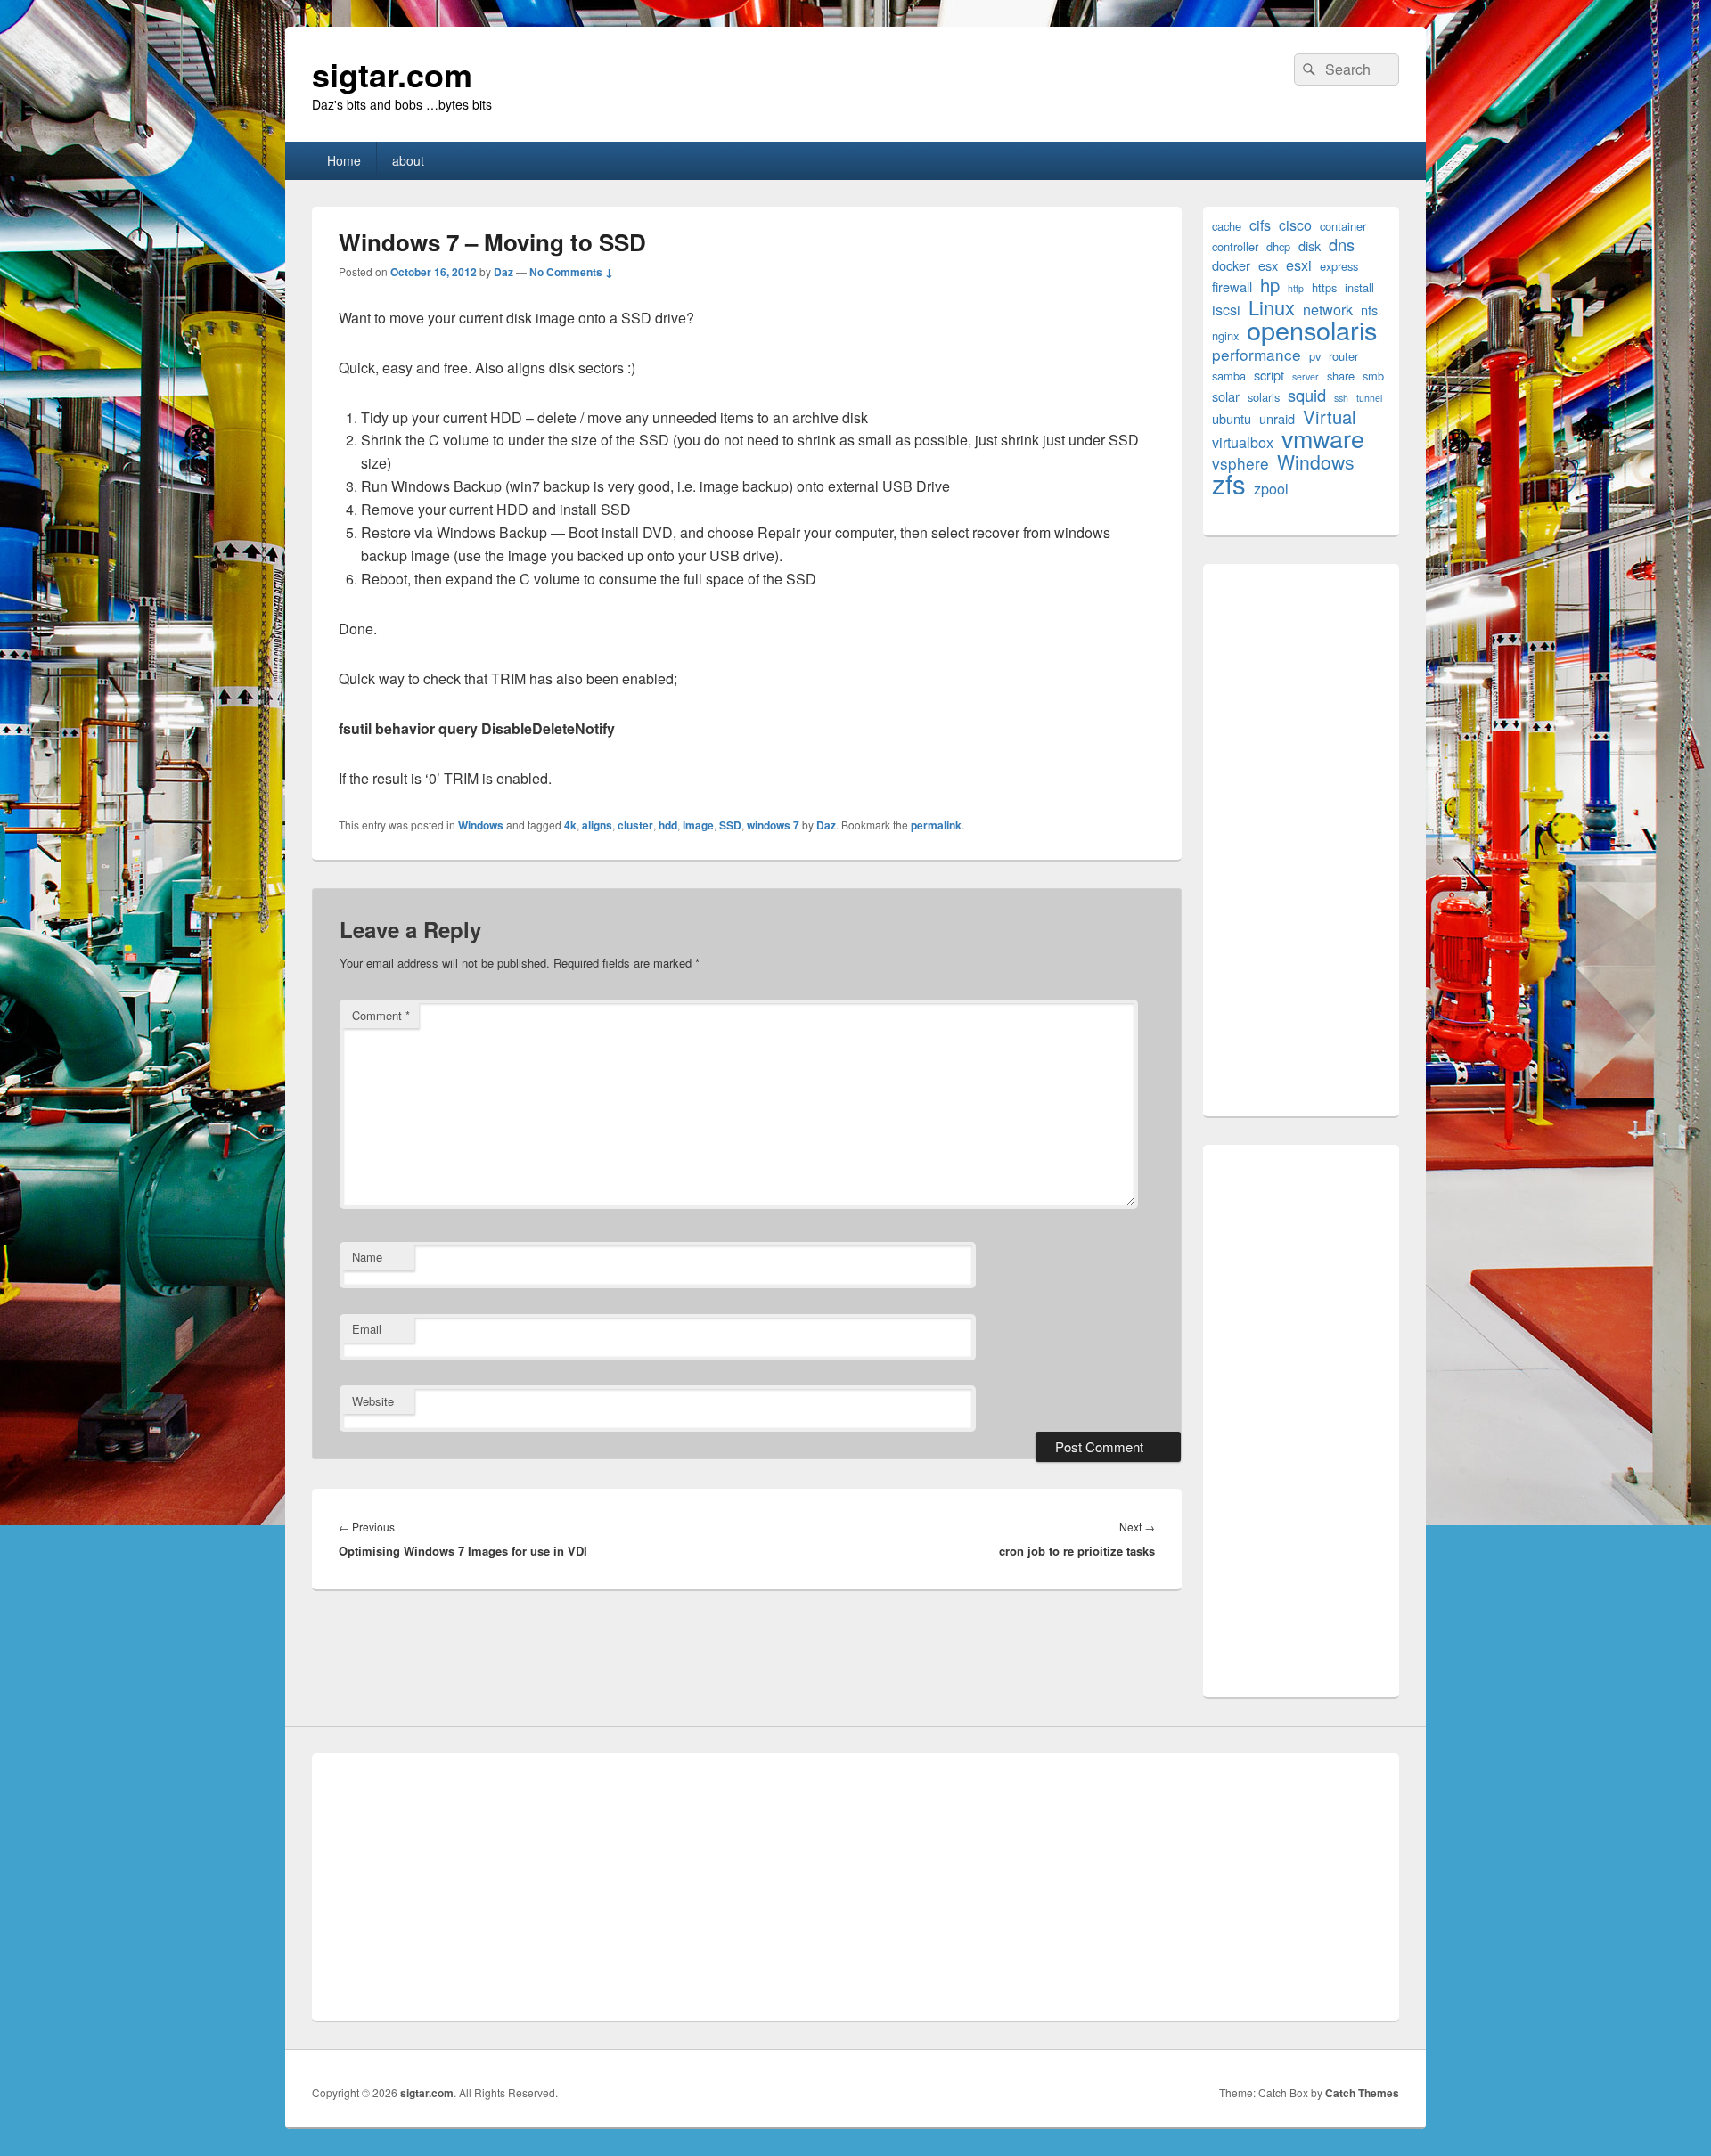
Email (367, 1329)
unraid (1277, 418)
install (1359, 287)
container (1343, 226)
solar (1226, 396)
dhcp (1278, 246)
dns (1342, 245)
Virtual (1330, 416)
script (1269, 375)
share (1341, 376)
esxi (1299, 265)
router (1343, 356)
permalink (936, 825)
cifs (1260, 225)
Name (367, 1257)
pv (1315, 356)
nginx (1225, 335)
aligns (597, 825)
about (408, 160)
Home (344, 160)
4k (570, 825)
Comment (381, 1015)
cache (1227, 226)
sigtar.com (392, 74)
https (1324, 287)
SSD (730, 825)
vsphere (1240, 463)
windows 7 (773, 825)
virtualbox (1243, 442)
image (698, 825)
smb (1373, 376)
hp (1270, 285)
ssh (1341, 398)
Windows (481, 825)
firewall (1232, 286)
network (1328, 310)
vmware (1323, 438)
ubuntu (1232, 418)
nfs (1369, 310)
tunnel (1369, 398)
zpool (1271, 489)
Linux (1272, 307)
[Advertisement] (1301, 840)
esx (1268, 265)
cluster (635, 825)
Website (373, 1401)
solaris (1264, 397)
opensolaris (1312, 329)
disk (1310, 245)
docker (1231, 265)
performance (1257, 354)
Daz (503, 272)
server (1306, 376)
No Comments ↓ (571, 272)
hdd (668, 825)
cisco (1295, 225)
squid (1307, 395)
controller (1235, 246)
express (1339, 266)
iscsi (1226, 310)
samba (1229, 376)
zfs (1229, 483)
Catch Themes (1362, 2093)
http (1296, 288)
